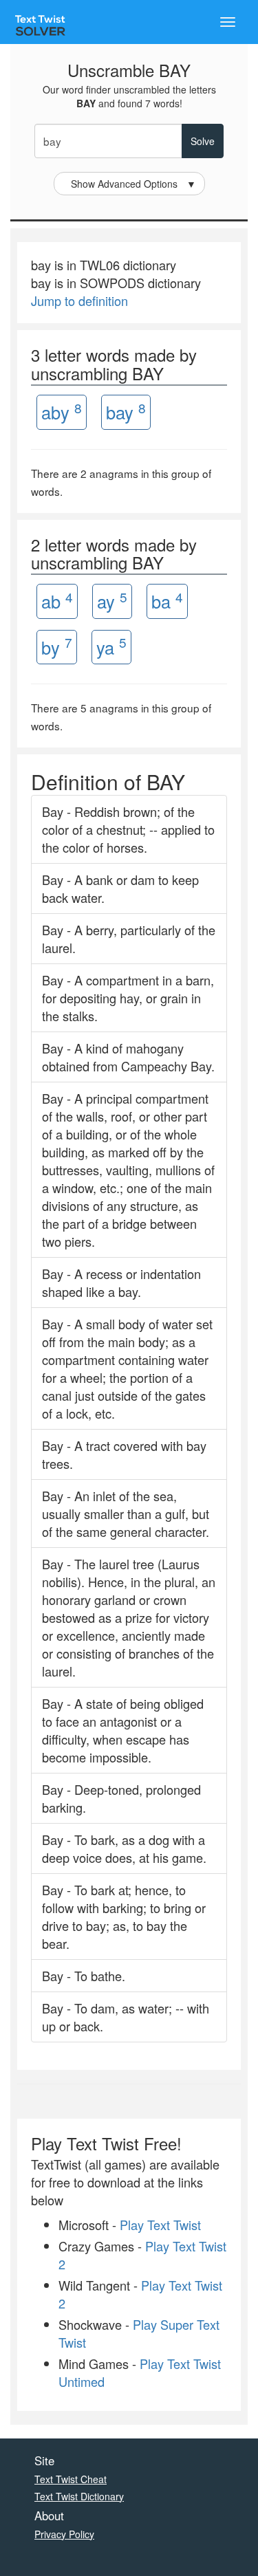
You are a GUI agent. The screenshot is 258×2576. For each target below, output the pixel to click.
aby (62, 412)
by (57, 646)
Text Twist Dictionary (79, 2496)
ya (111, 646)
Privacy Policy (64, 2534)
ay (112, 601)
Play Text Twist (160, 2225)
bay (126, 412)
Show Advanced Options (133, 184)
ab (57, 601)
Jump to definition (79, 301)
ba (167, 601)
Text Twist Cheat (71, 2479)
